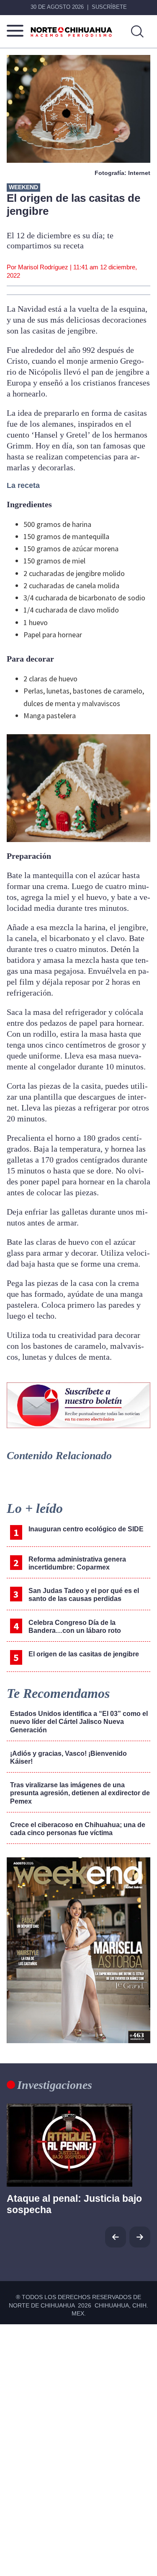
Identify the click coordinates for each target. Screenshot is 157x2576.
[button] (140, 2237)
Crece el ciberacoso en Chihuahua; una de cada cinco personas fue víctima (78, 1829)
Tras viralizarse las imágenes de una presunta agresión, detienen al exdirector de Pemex (80, 1793)
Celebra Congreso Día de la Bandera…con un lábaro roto (75, 1627)
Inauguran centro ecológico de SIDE (86, 1529)
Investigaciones (55, 2085)
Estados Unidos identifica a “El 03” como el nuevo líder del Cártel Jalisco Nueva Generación (79, 1722)
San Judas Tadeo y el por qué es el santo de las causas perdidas (84, 1595)
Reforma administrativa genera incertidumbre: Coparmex (77, 1563)
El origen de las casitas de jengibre (84, 1654)
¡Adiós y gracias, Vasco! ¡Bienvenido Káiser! (68, 1757)
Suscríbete (109, 7)
